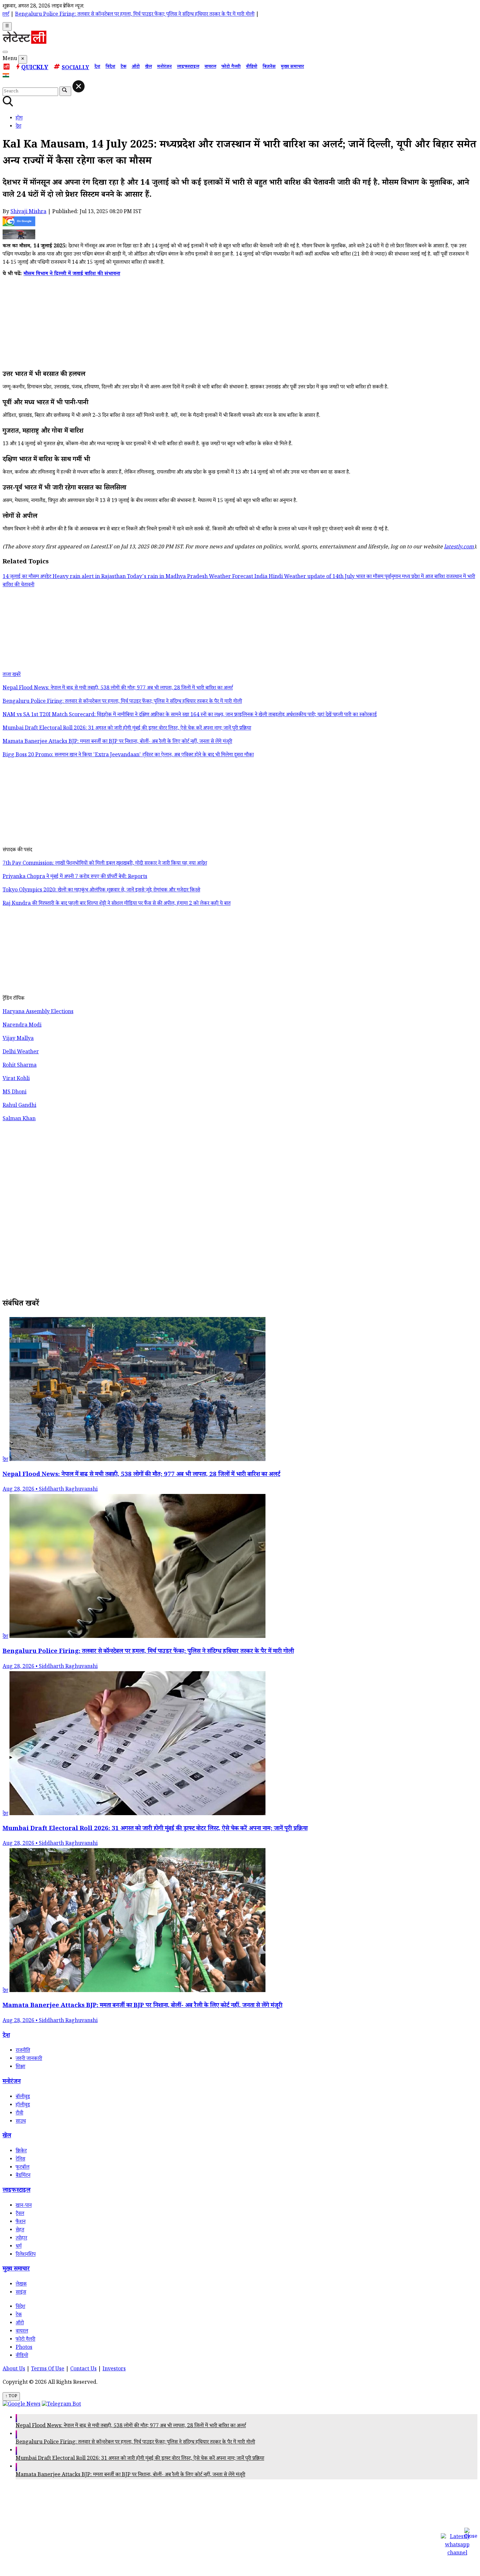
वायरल (210, 67)
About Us (14, 2370)
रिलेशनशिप (26, 2255)
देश (97, 67)
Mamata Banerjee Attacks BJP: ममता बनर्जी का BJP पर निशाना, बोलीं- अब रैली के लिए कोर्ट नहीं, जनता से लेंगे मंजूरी (130, 2475)
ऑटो (136, 67)
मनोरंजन (164, 67)
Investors (114, 2370)
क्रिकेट (21, 2152)
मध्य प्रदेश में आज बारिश (424, 577)
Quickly (35, 68)
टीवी (19, 2114)
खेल (148, 67)
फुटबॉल (23, 2168)
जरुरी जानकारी (29, 2059)
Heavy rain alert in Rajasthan (90, 577)
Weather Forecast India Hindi (247, 577)
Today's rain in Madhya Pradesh (168, 577)
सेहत (20, 2230)
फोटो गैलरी (231, 67)
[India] (7, 77)
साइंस (21, 2293)
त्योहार (21, 2239)
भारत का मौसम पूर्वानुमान (379, 577)
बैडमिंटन (23, 2176)
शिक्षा (20, 2067)
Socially (75, 68)
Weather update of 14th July (320, 577)
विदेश (110, 67)
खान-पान (24, 2206)
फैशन (21, 2222)
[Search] (5, 52)
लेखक (21, 2285)
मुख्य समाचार (292, 67)
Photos (24, 2348)
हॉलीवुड (23, 2105)
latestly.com (459, 548)
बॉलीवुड (23, 2097)
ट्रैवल (20, 2214)
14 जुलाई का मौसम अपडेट (28, 577)
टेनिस (20, 2160)
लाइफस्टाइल (188, 67)
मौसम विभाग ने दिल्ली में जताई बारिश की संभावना (72, 274)
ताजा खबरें (12, 675)
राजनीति (23, 2051)
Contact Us (83, 2370)
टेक (123, 67)
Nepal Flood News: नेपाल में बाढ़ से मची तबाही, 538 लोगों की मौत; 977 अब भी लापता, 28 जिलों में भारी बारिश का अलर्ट (131, 2426)
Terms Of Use (48, 2370)
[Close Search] (79, 86)
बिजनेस (269, 67)
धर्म (19, 2247)
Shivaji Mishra (28, 212)
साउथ (21, 2122)
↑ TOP (11, 2396)
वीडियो (252, 67)
